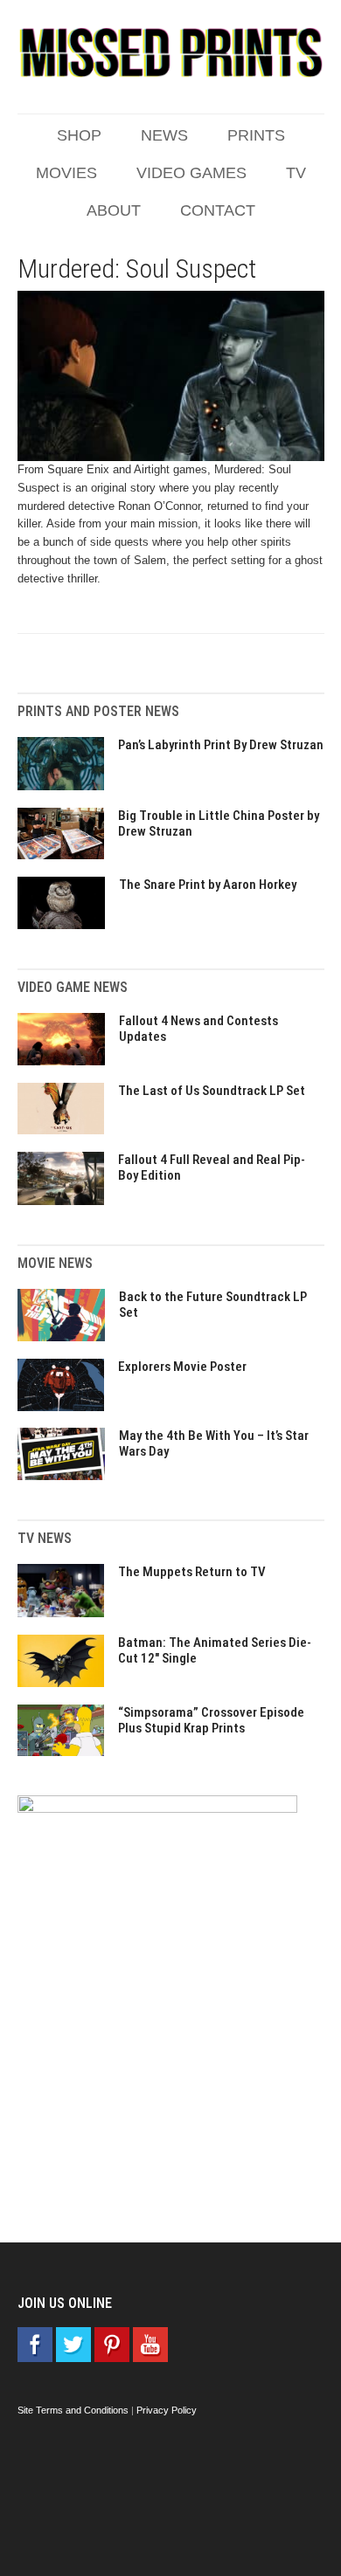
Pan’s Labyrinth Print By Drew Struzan (221, 745)
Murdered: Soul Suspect (137, 269)
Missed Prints (171, 52)
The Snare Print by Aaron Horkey (208, 885)
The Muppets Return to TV (192, 1572)
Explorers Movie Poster (182, 1367)
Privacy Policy (167, 2410)
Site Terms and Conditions (73, 2410)
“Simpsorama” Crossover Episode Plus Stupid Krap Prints (211, 1720)
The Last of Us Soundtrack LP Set (212, 1091)
